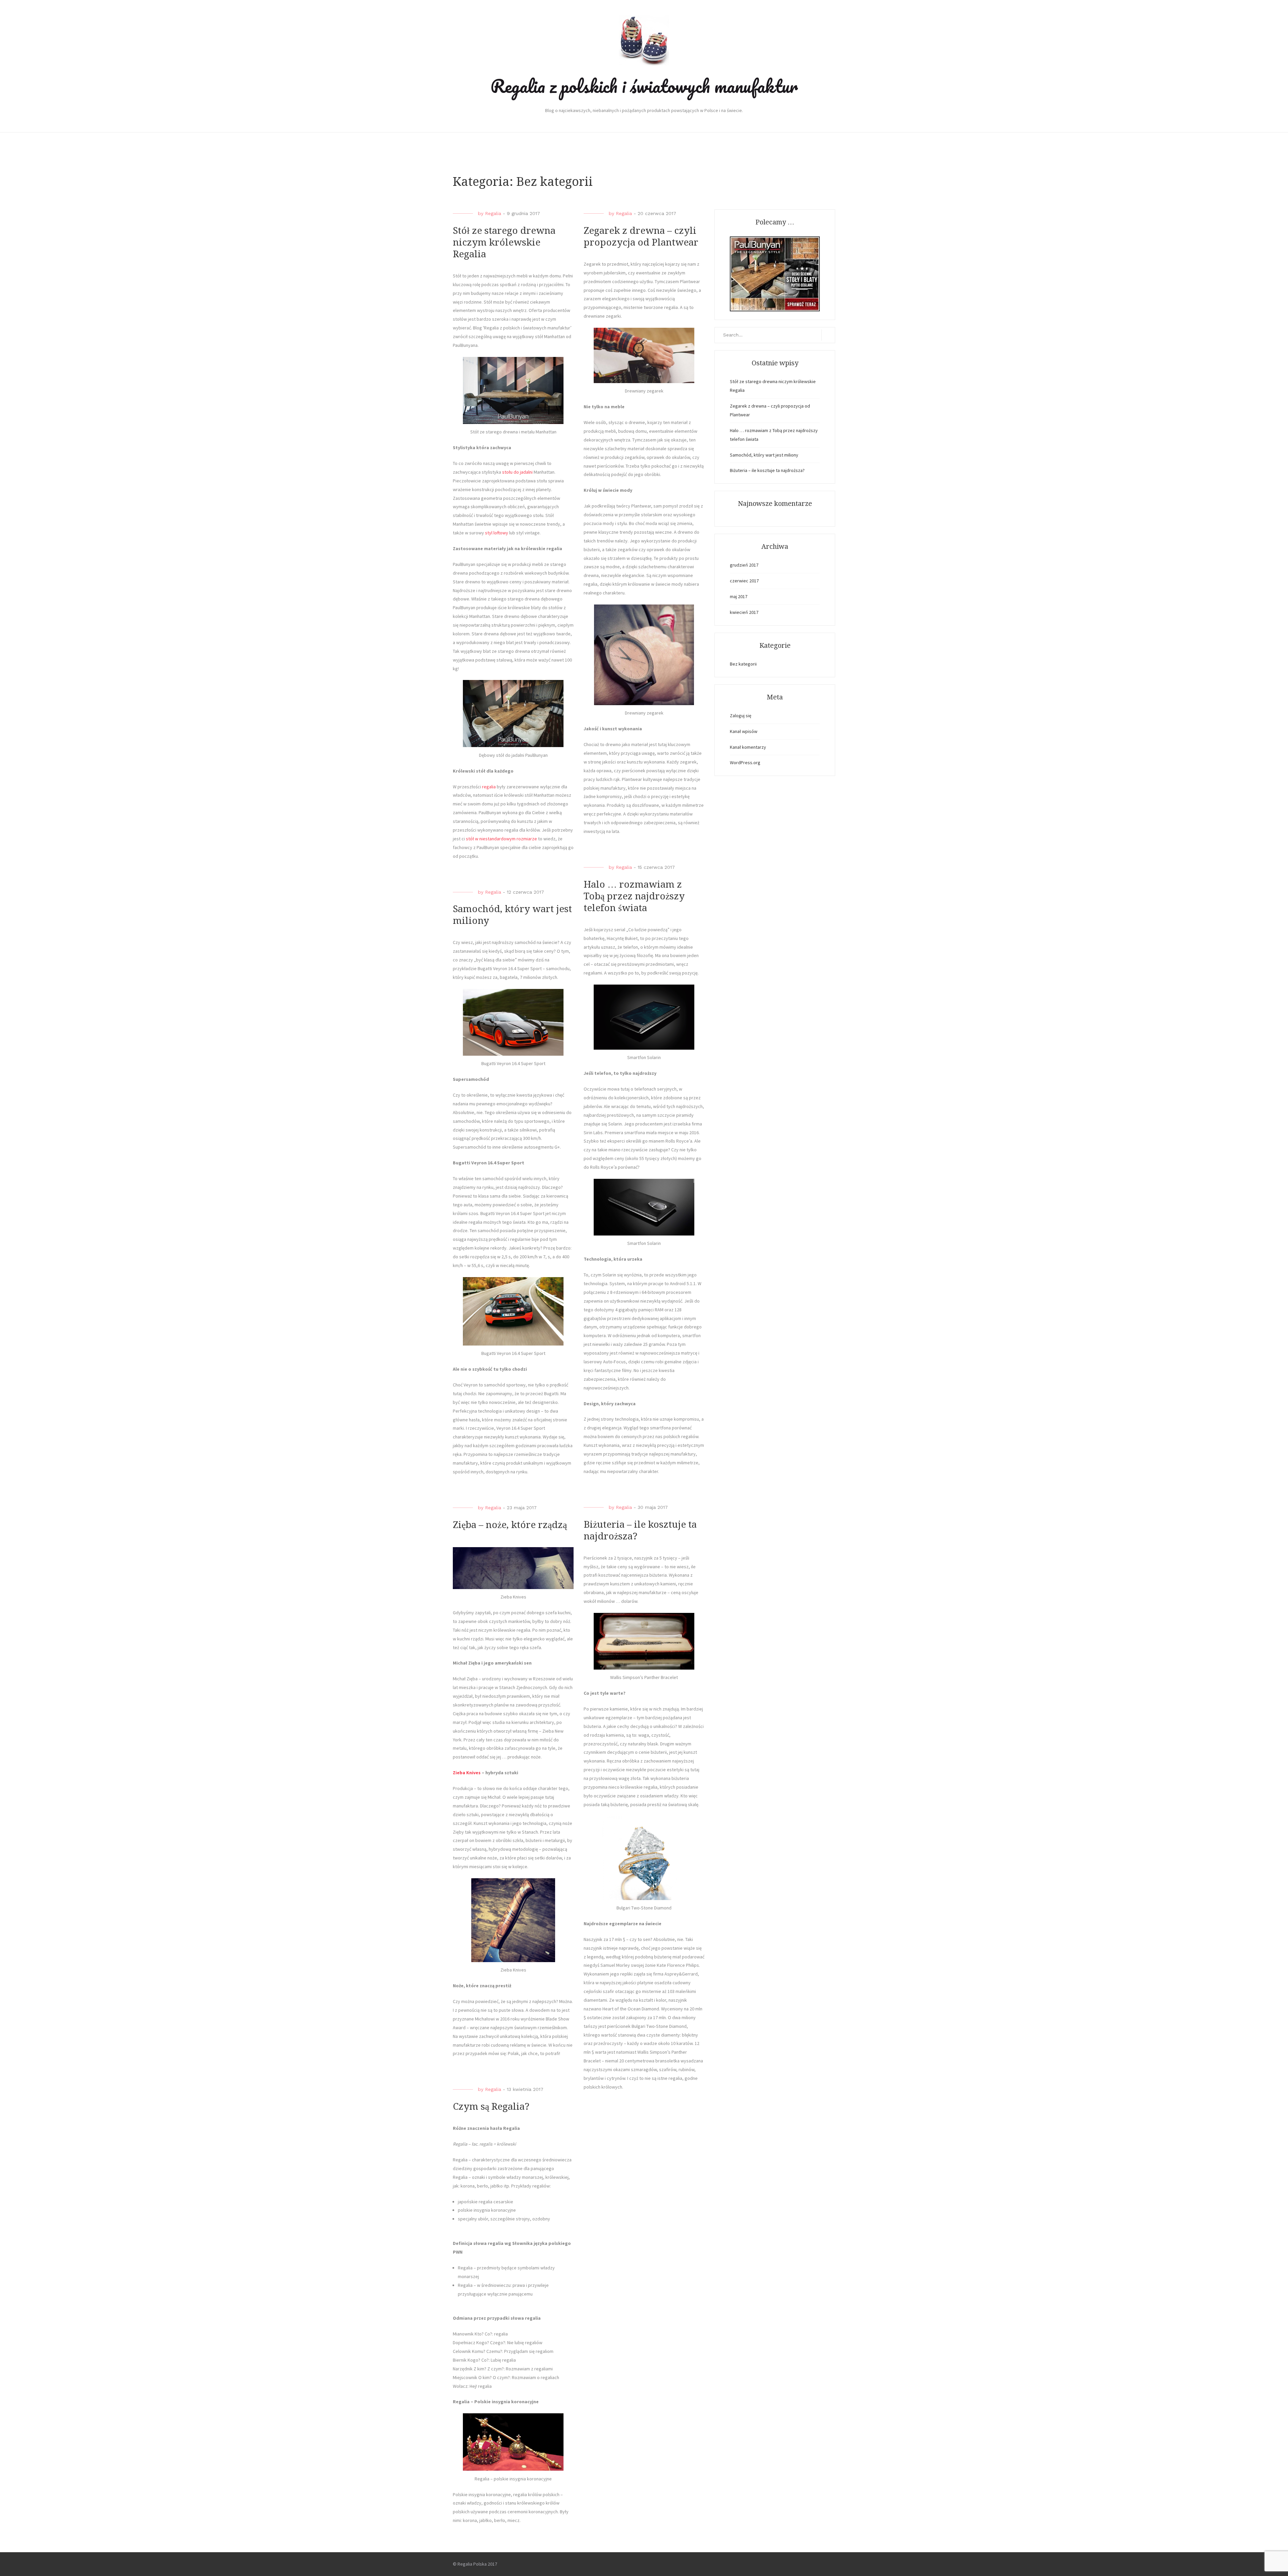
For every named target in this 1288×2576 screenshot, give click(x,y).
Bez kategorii (743, 664)
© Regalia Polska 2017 (475, 2564)
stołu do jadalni (517, 472)
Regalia (493, 213)
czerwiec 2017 (744, 581)
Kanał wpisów (744, 731)
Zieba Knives (467, 1773)
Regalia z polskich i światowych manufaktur (644, 86)
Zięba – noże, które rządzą (510, 1525)
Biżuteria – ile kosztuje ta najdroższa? (767, 470)
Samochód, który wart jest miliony (764, 455)
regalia (489, 787)
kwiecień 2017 (744, 612)
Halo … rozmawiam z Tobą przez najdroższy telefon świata (634, 896)
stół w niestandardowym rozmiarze (501, 839)
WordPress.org (745, 763)
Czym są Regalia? (491, 2107)
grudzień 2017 (744, 565)
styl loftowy (497, 533)
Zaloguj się (741, 716)
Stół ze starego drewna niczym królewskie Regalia (504, 242)
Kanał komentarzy (748, 747)
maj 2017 (739, 596)
